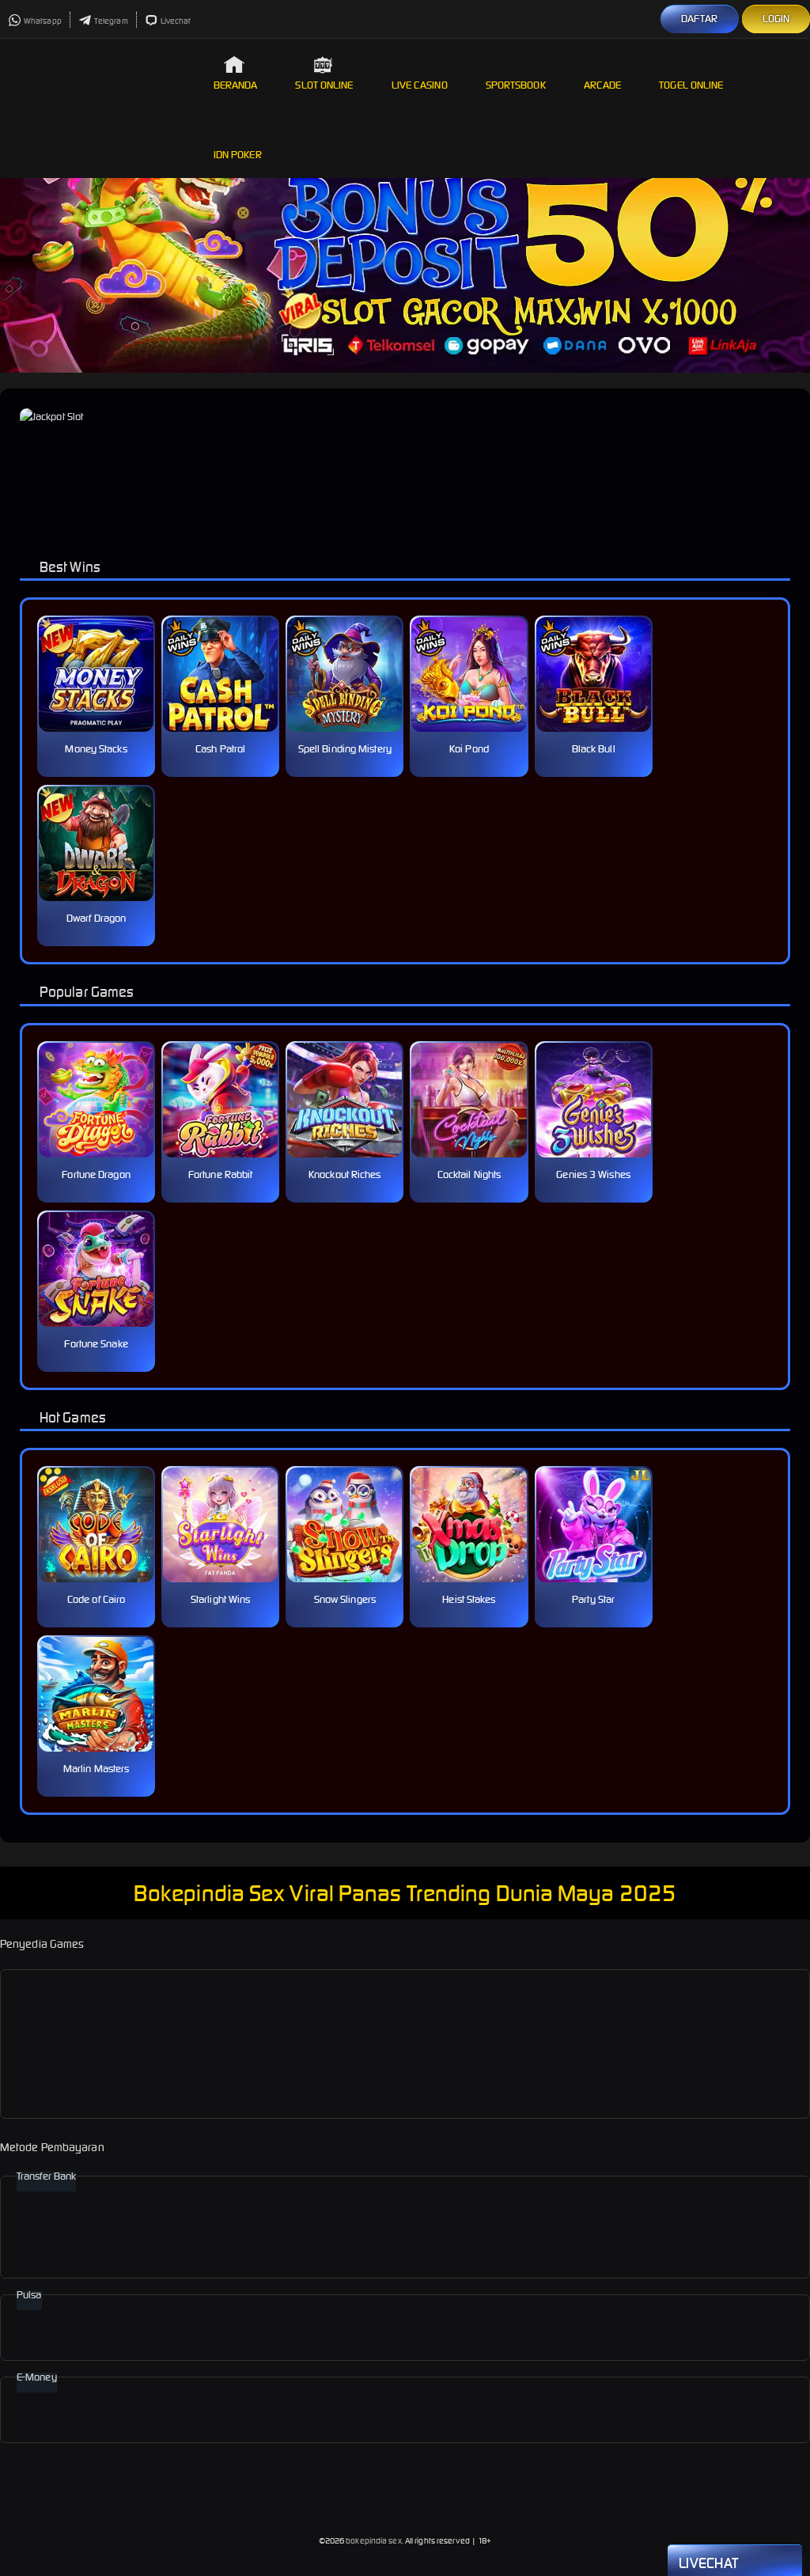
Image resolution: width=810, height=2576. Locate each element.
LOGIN (776, 19)
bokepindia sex (373, 2541)
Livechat (176, 21)
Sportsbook (516, 85)
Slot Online (324, 85)
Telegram (111, 21)
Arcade (603, 85)
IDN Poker (238, 155)
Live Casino (420, 85)
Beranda (236, 85)
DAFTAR (700, 19)
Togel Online (691, 85)
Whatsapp (43, 21)
